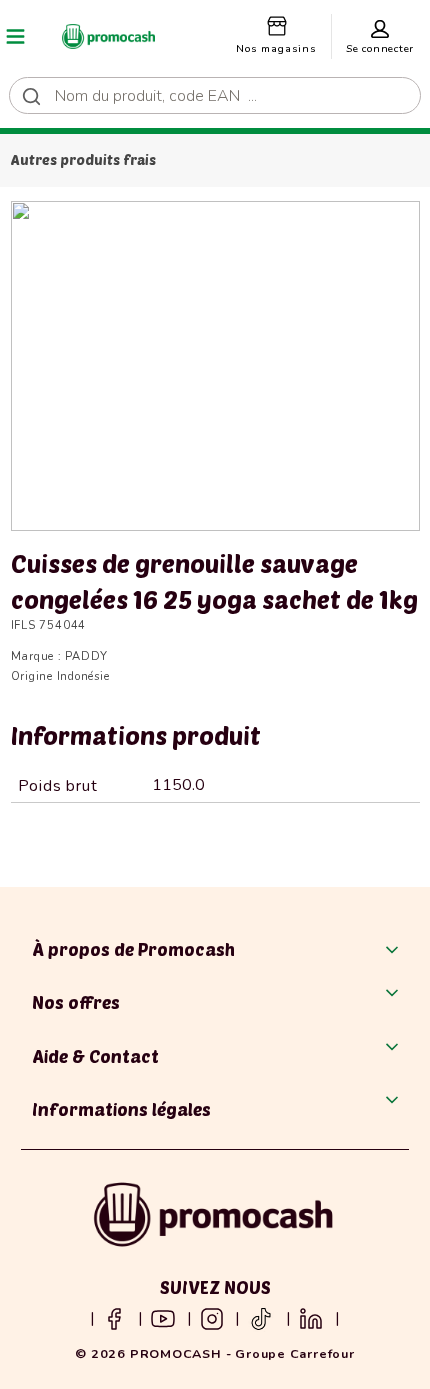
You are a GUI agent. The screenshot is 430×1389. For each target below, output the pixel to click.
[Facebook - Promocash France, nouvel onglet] (114, 1318)
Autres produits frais (83, 159)
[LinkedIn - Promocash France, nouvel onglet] (311, 1318)
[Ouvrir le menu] (15, 36)
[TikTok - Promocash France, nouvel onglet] (261, 1318)
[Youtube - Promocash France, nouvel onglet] (163, 1318)
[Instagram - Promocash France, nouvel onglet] (212, 1318)
